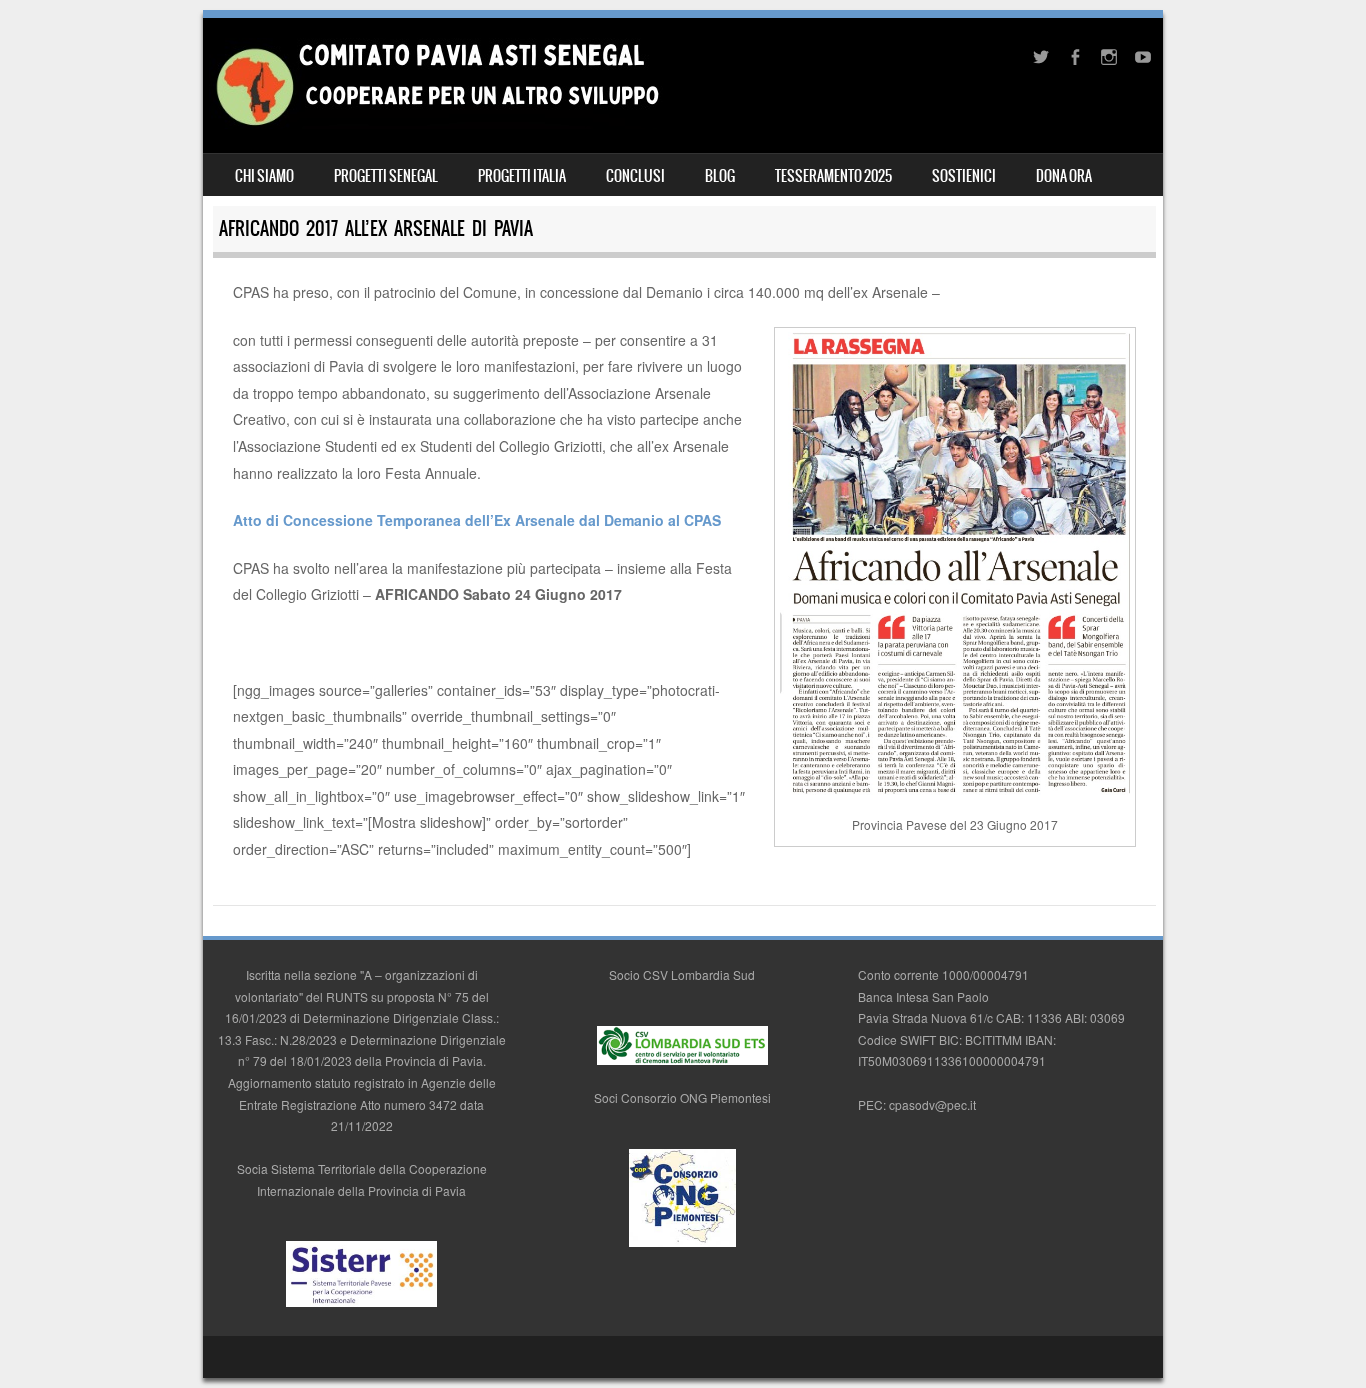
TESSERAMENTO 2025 (833, 176)
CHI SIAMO (264, 176)
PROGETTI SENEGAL (386, 176)
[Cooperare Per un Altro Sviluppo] (436, 123)
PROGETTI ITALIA (522, 176)
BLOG (720, 176)
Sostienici (964, 176)
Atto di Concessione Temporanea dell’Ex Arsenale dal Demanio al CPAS (477, 520)
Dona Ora (1064, 176)
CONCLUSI (635, 176)
